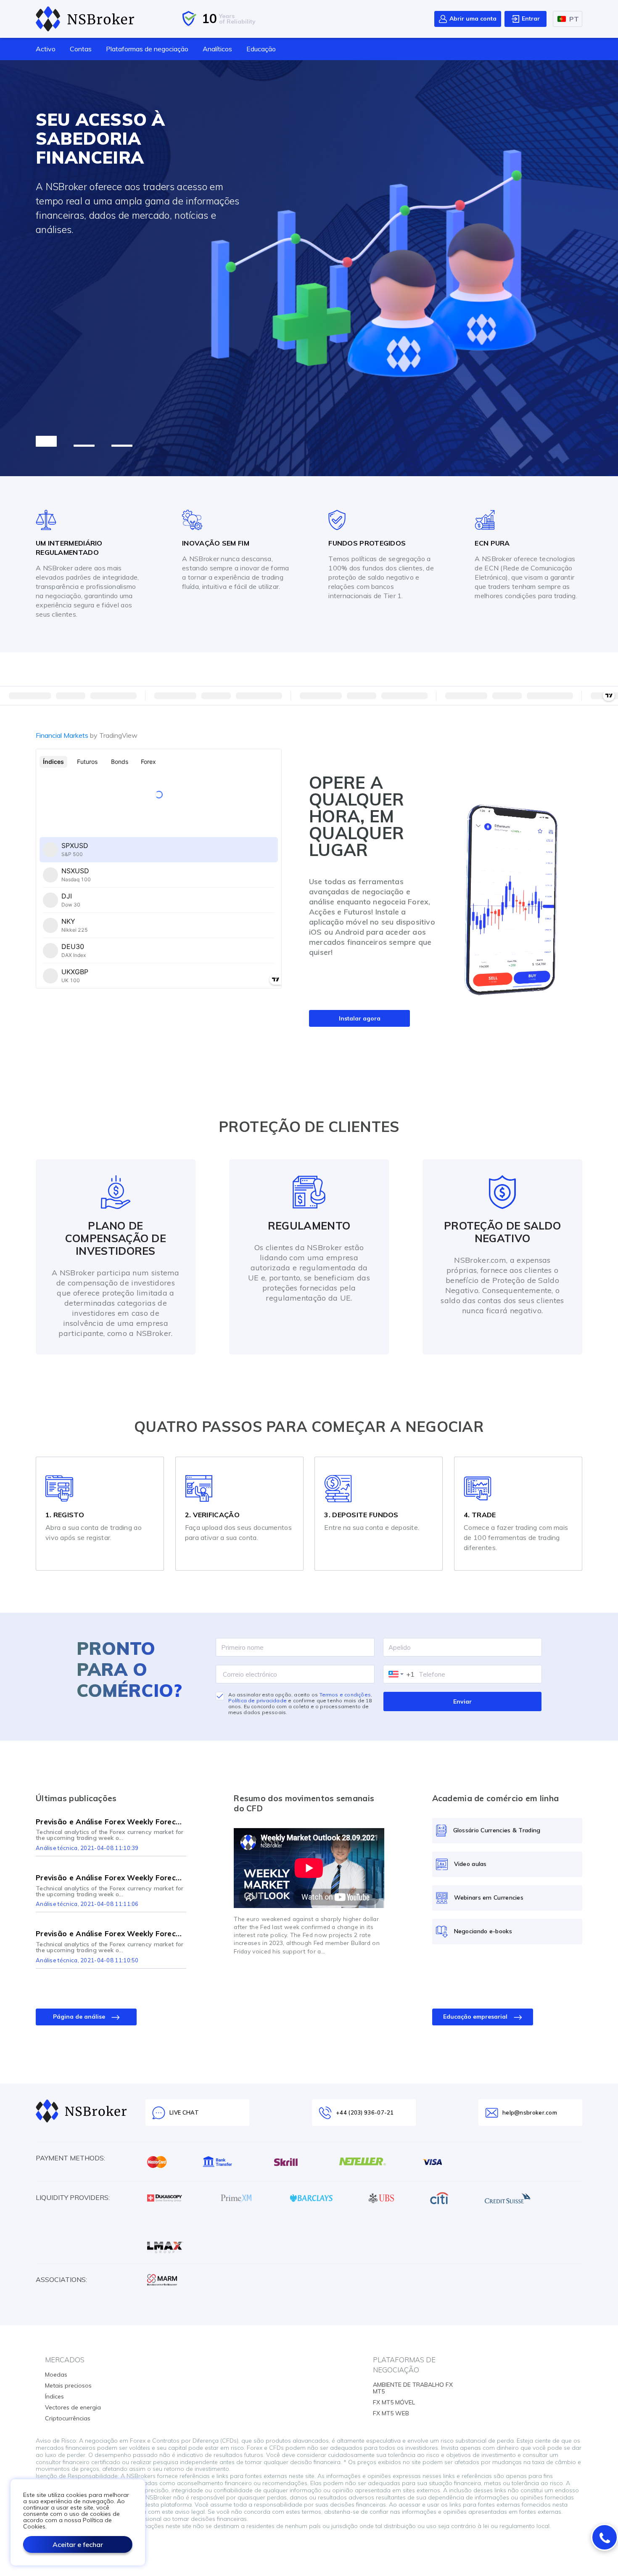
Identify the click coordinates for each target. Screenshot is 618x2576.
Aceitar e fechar (78, 2544)
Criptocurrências (68, 2418)
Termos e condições (345, 1695)
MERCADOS (65, 2360)
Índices (54, 2396)
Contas (81, 49)
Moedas (56, 2375)
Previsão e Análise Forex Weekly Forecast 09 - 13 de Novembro (111, 1933)
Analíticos (217, 49)
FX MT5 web (391, 2413)
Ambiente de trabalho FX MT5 (413, 2388)
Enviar (462, 1701)
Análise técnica (57, 1848)
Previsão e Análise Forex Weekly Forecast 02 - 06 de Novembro (111, 1878)
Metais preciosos (68, 2385)
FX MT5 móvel (394, 2402)
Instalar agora (360, 1018)
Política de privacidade (258, 1700)
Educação (261, 49)
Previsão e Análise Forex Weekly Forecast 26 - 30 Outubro (111, 1822)
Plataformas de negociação (147, 49)
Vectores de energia (73, 2407)
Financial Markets (87, 735)
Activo (46, 49)
